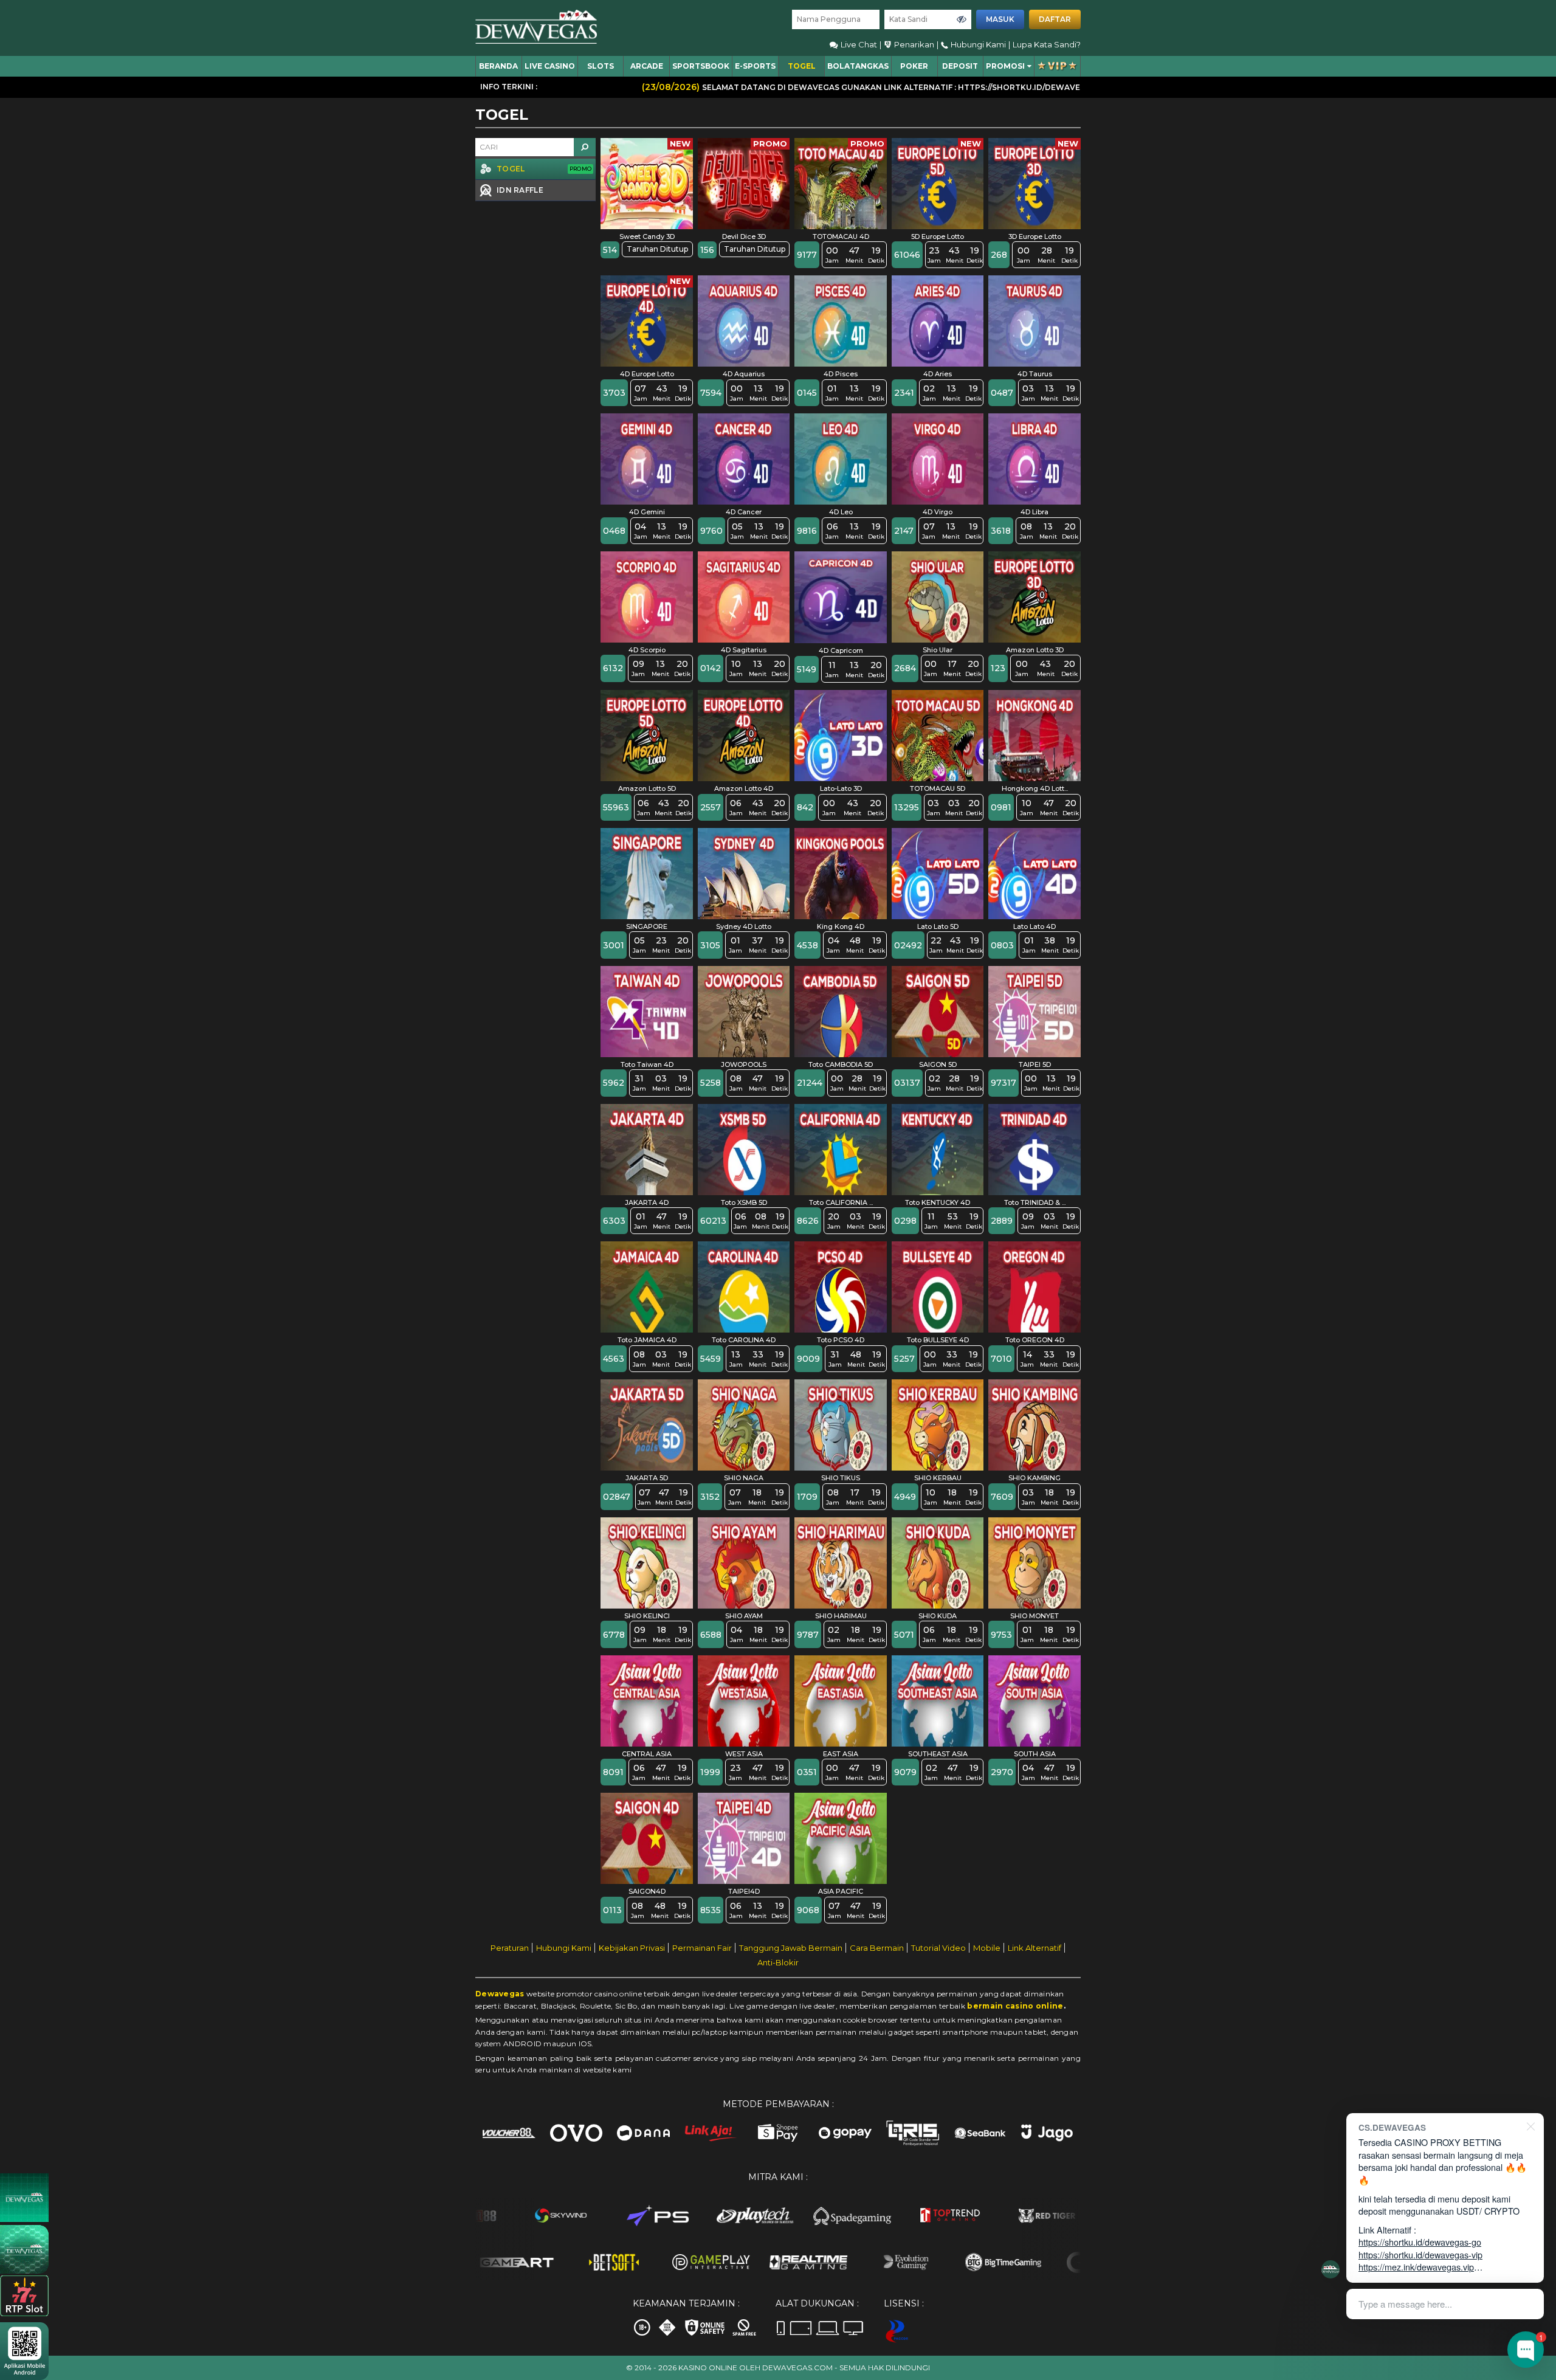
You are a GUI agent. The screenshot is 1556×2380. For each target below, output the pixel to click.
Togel (802, 66)
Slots (601, 66)
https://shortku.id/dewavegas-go (1420, 2242)
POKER (914, 66)
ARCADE (647, 66)
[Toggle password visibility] (962, 19)
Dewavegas (500, 1994)
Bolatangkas (858, 66)
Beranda (498, 66)
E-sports (755, 66)
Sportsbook (701, 66)
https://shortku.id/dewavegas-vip (1420, 2254)
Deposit (960, 66)
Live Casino (550, 66)
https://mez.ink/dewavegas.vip (1416, 2267)
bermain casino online (1015, 2006)
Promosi (1005, 66)
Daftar (1055, 19)
